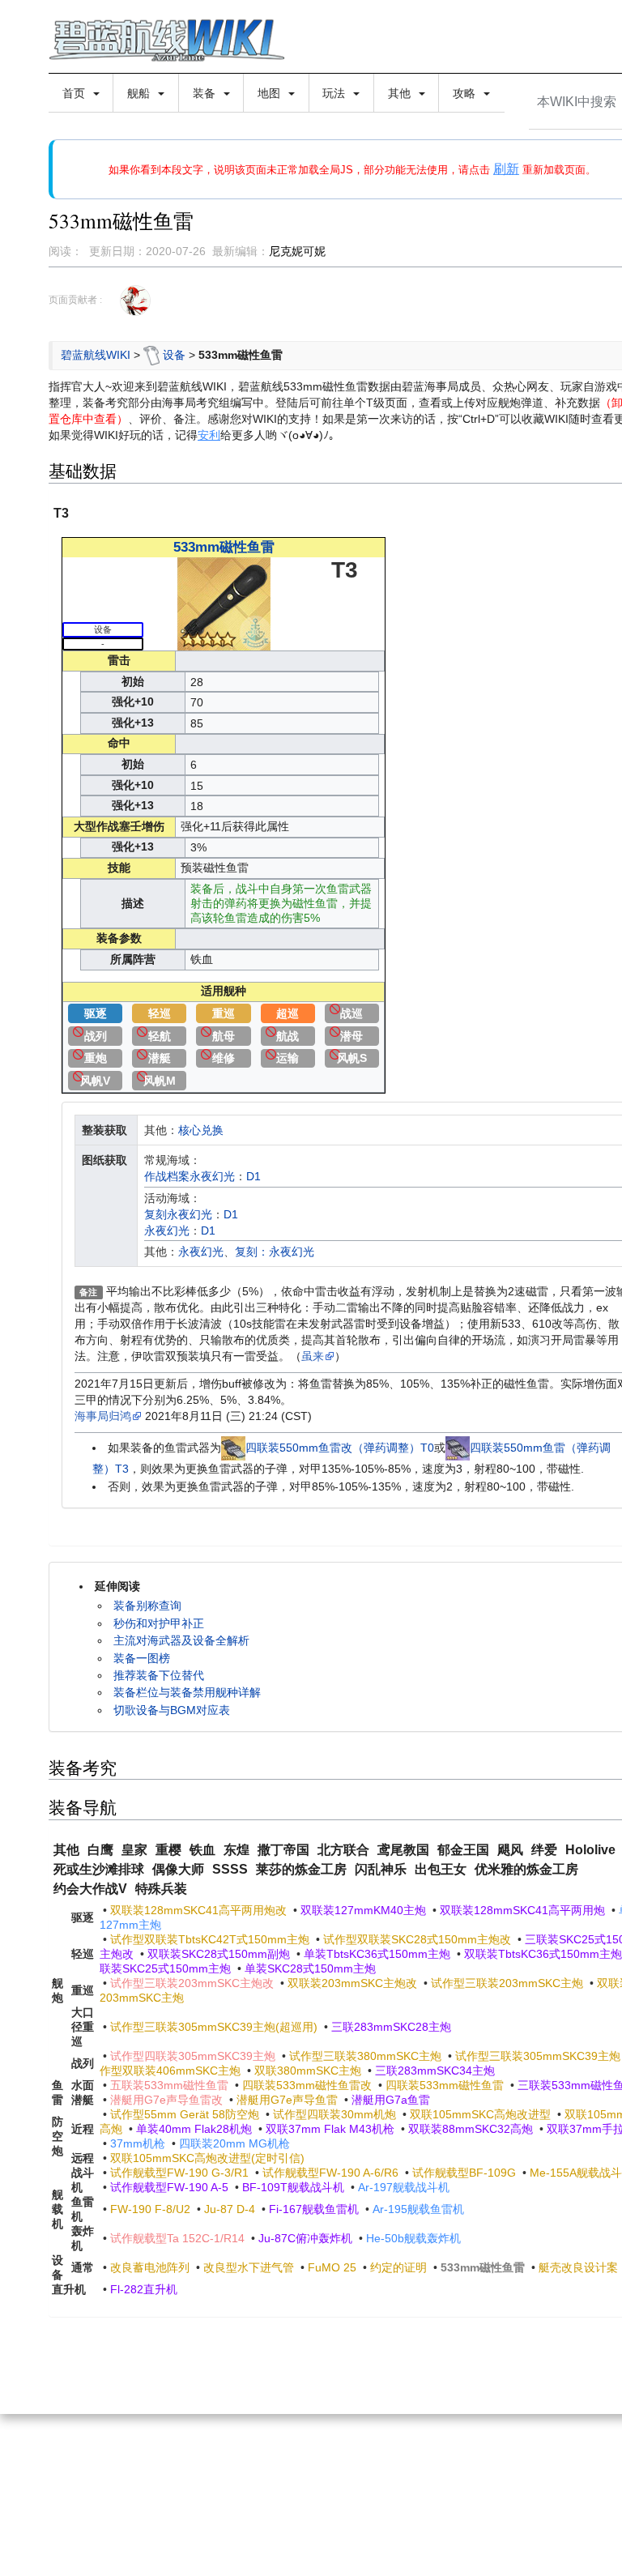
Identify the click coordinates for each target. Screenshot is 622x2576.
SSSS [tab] (230, 1869)
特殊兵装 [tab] (161, 1889)
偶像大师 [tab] (178, 1869)
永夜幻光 (167, 1230)
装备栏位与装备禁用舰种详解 (187, 1692)
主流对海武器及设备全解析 (181, 1640)
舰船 (140, 93)
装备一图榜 (142, 1658)
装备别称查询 (147, 1606)
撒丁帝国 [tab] (283, 1850)
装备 (206, 93)
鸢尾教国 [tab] (403, 1850)
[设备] (151, 355)
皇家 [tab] (134, 1850)
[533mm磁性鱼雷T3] (224, 603)
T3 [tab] (61, 513)
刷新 (506, 169)
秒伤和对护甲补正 (159, 1623)
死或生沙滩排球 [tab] (99, 1869)
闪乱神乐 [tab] (381, 1869)
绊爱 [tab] (544, 1850)
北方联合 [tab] (343, 1850)
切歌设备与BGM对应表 (172, 1710)
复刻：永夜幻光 (275, 1252)
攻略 (466, 93)
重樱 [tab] (168, 1850)
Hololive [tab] (590, 1850)
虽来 (313, 1356)
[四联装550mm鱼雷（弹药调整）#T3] (458, 1448)
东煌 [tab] (236, 1850)
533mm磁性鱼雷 (224, 547)
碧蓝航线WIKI (96, 355)
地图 (271, 93)
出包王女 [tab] (441, 1869)
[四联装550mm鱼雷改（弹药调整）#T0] (233, 1448)
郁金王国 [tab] (463, 1850)
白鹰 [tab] (100, 1850)
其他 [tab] (66, 1850)
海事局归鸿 (103, 1416)
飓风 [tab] (510, 1850)
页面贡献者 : (75, 300)
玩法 (335, 93)
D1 (253, 1176)
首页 (75, 93)
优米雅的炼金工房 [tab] (526, 1869)
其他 (401, 93)
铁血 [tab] (202, 1850)
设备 (174, 355)
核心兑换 (201, 1130)
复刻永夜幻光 (178, 1214)
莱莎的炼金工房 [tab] (301, 1869)
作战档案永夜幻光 (190, 1176)
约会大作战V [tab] (90, 1889)
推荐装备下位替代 (159, 1675)
